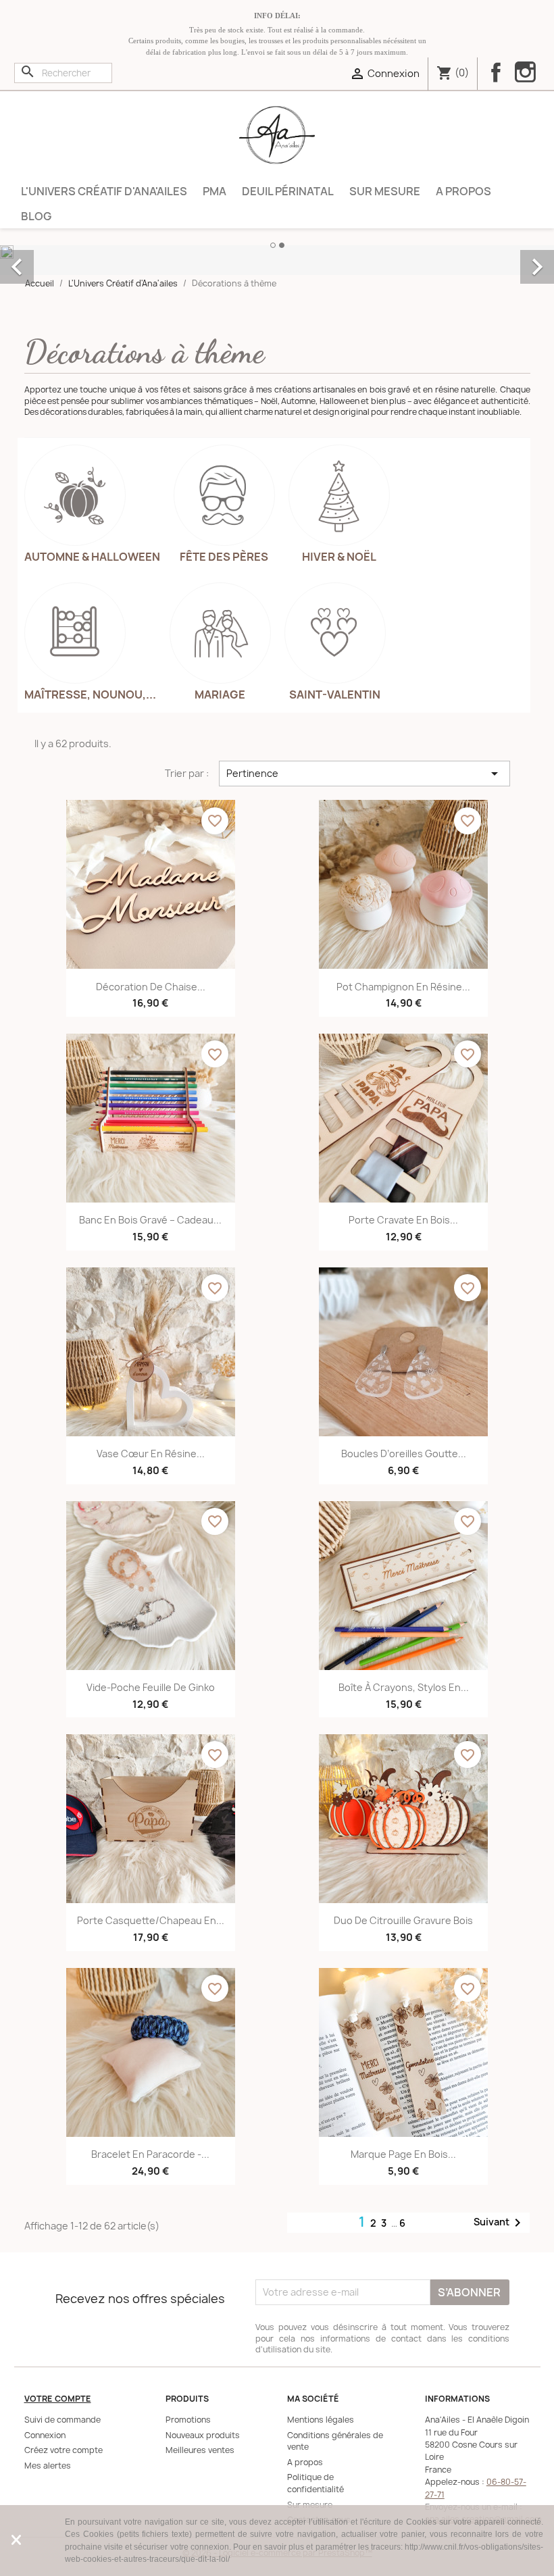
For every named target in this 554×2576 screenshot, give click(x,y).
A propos (463, 191)
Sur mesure (385, 191)
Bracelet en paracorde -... (150, 2154)
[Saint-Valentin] (335, 633)
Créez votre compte (64, 2450)
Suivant (500, 2222)
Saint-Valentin (335, 694)
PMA (215, 191)
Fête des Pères (224, 557)
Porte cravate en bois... (403, 1220)
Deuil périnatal (288, 191)
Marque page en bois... (403, 2154)
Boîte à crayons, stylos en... (404, 1687)
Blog (36, 216)
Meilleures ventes (200, 2450)
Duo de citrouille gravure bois (403, 1920)
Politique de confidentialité (316, 2483)
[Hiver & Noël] (339, 495)
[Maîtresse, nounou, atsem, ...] (75, 633)
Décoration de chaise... (151, 987)
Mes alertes (48, 2466)
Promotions (188, 2420)
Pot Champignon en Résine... (403, 987)
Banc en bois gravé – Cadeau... (150, 1220)
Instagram (525, 74)
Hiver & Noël (339, 557)
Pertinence (364, 774)
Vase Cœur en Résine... (151, 1454)
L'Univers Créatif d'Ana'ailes (104, 191)
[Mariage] (220, 633)
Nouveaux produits (203, 2435)
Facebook (496, 72)
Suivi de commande (62, 2420)
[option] (277, 252)
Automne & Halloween (92, 557)
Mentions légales (321, 2420)
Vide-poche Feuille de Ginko (151, 1687)
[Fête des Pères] (224, 495)
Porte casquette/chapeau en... (151, 1920)
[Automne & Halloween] (75, 495)
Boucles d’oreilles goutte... (404, 1454)
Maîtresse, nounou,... (90, 694)
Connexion (45, 2435)
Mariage (220, 694)
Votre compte (58, 2399)
